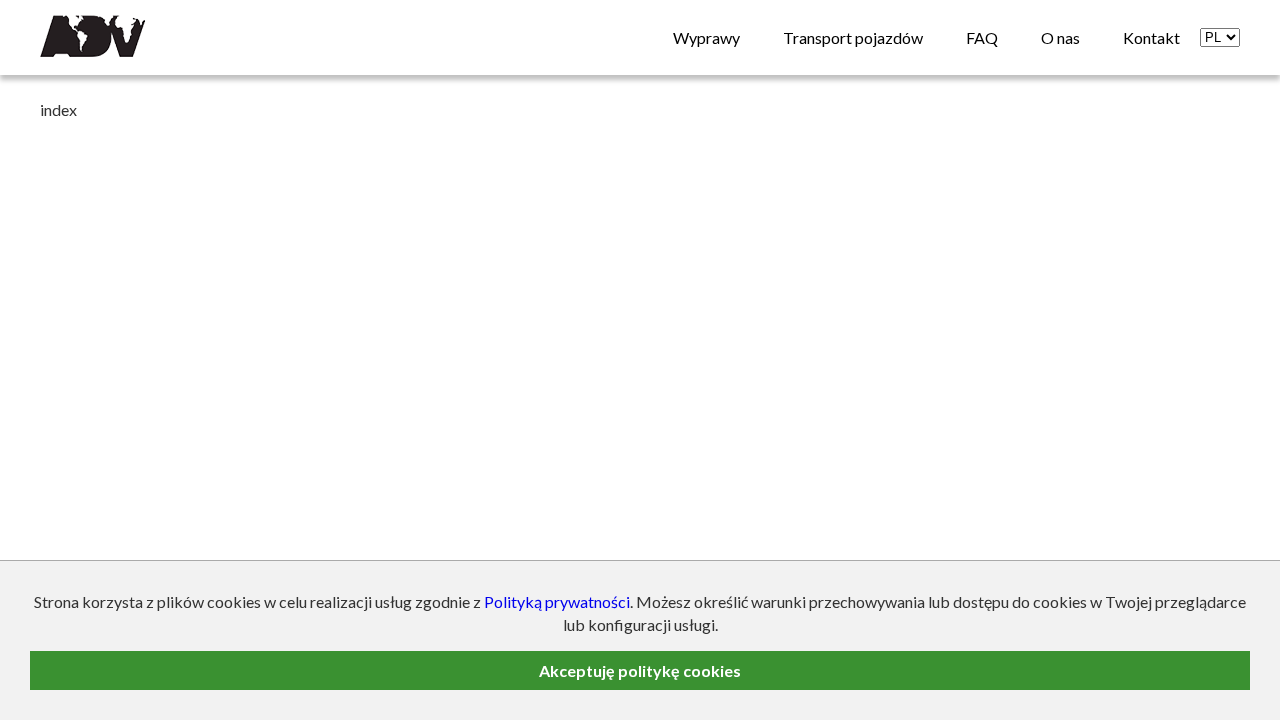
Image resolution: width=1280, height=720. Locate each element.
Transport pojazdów (853, 37)
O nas (1060, 37)
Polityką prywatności (557, 601)
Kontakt (1151, 37)
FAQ (982, 37)
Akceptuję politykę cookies (640, 670)
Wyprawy (706, 37)
